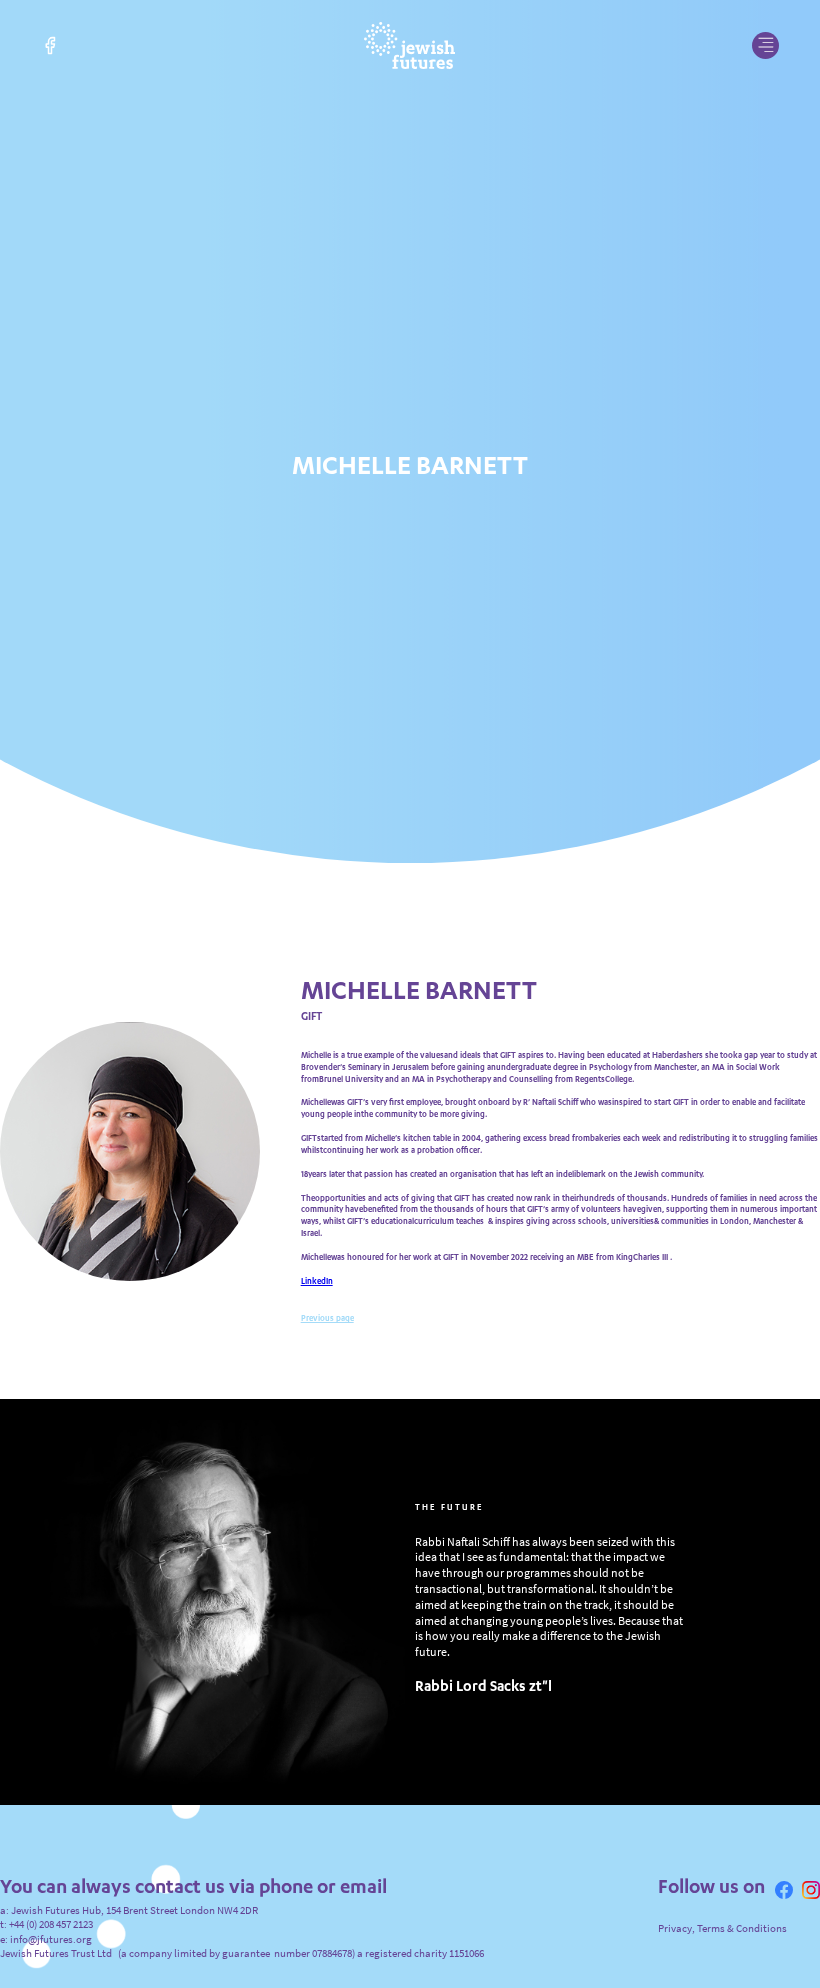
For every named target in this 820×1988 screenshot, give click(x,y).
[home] (409, 45)
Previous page (327, 1403)
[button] (765, 45)
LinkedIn (317, 1365)
